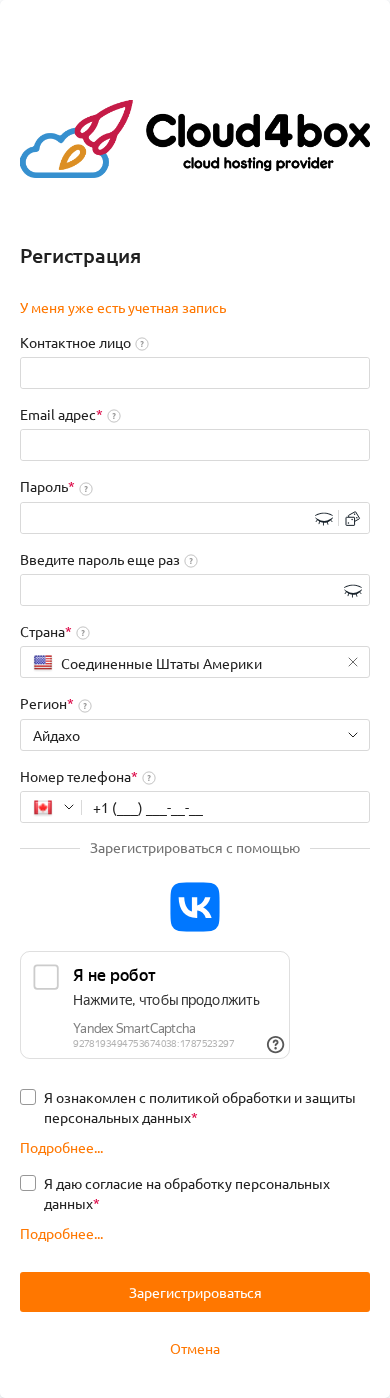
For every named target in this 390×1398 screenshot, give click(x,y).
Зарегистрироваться (195, 1292)
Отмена (195, 1348)
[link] (123, 308)
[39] (51, 807)
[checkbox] (195, 1107)
